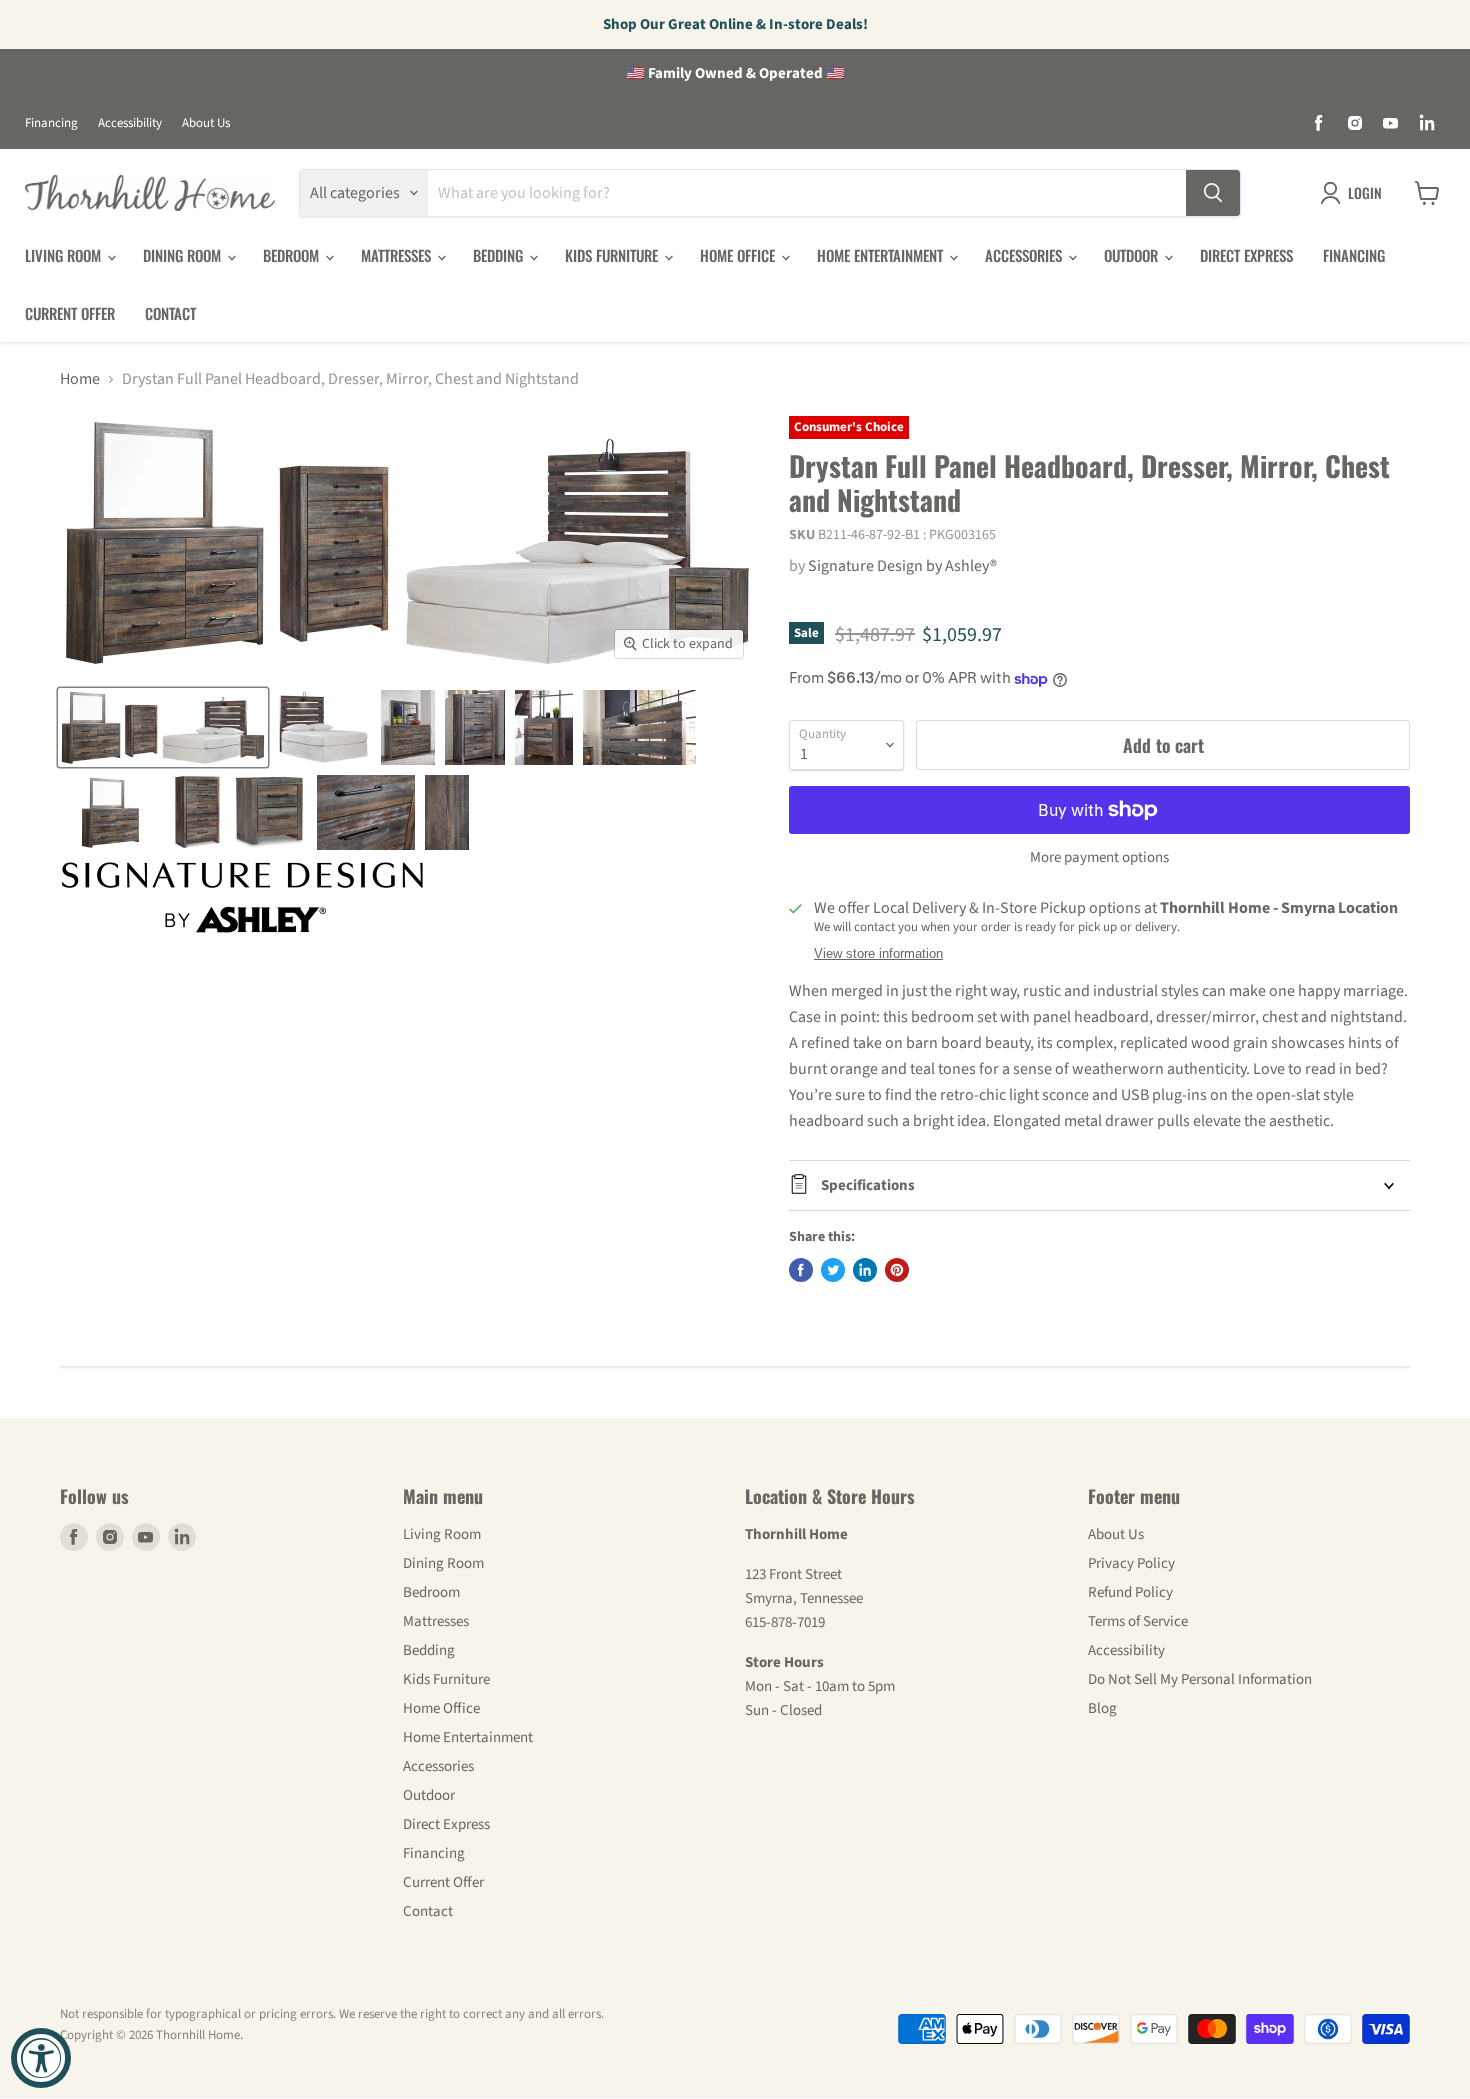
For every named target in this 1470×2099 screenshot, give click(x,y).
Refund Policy (1130, 1592)
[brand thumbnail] (242, 897)
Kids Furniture (613, 255)
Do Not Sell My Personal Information (1200, 1679)
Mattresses (398, 255)
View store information (878, 954)
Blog (1102, 1708)
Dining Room (184, 255)
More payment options (1099, 857)
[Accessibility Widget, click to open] (41, 2058)
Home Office (739, 255)
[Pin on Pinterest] (897, 1270)
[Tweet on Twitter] (833, 1270)
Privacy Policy (1131, 1563)
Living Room (65, 255)
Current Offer (70, 313)
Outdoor (1133, 255)
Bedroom (293, 255)
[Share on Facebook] (801, 1270)
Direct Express (1246, 255)
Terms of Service (1138, 1621)
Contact (170, 313)
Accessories (1025, 255)
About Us (206, 123)
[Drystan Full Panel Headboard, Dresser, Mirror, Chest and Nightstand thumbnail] (163, 727)
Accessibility (130, 123)
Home (80, 379)
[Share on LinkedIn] (865, 1270)
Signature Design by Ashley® (902, 566)
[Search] (1213, 193)
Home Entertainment (882, 255)
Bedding (500, 255)
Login (1365, 192)
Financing (51, 123)
